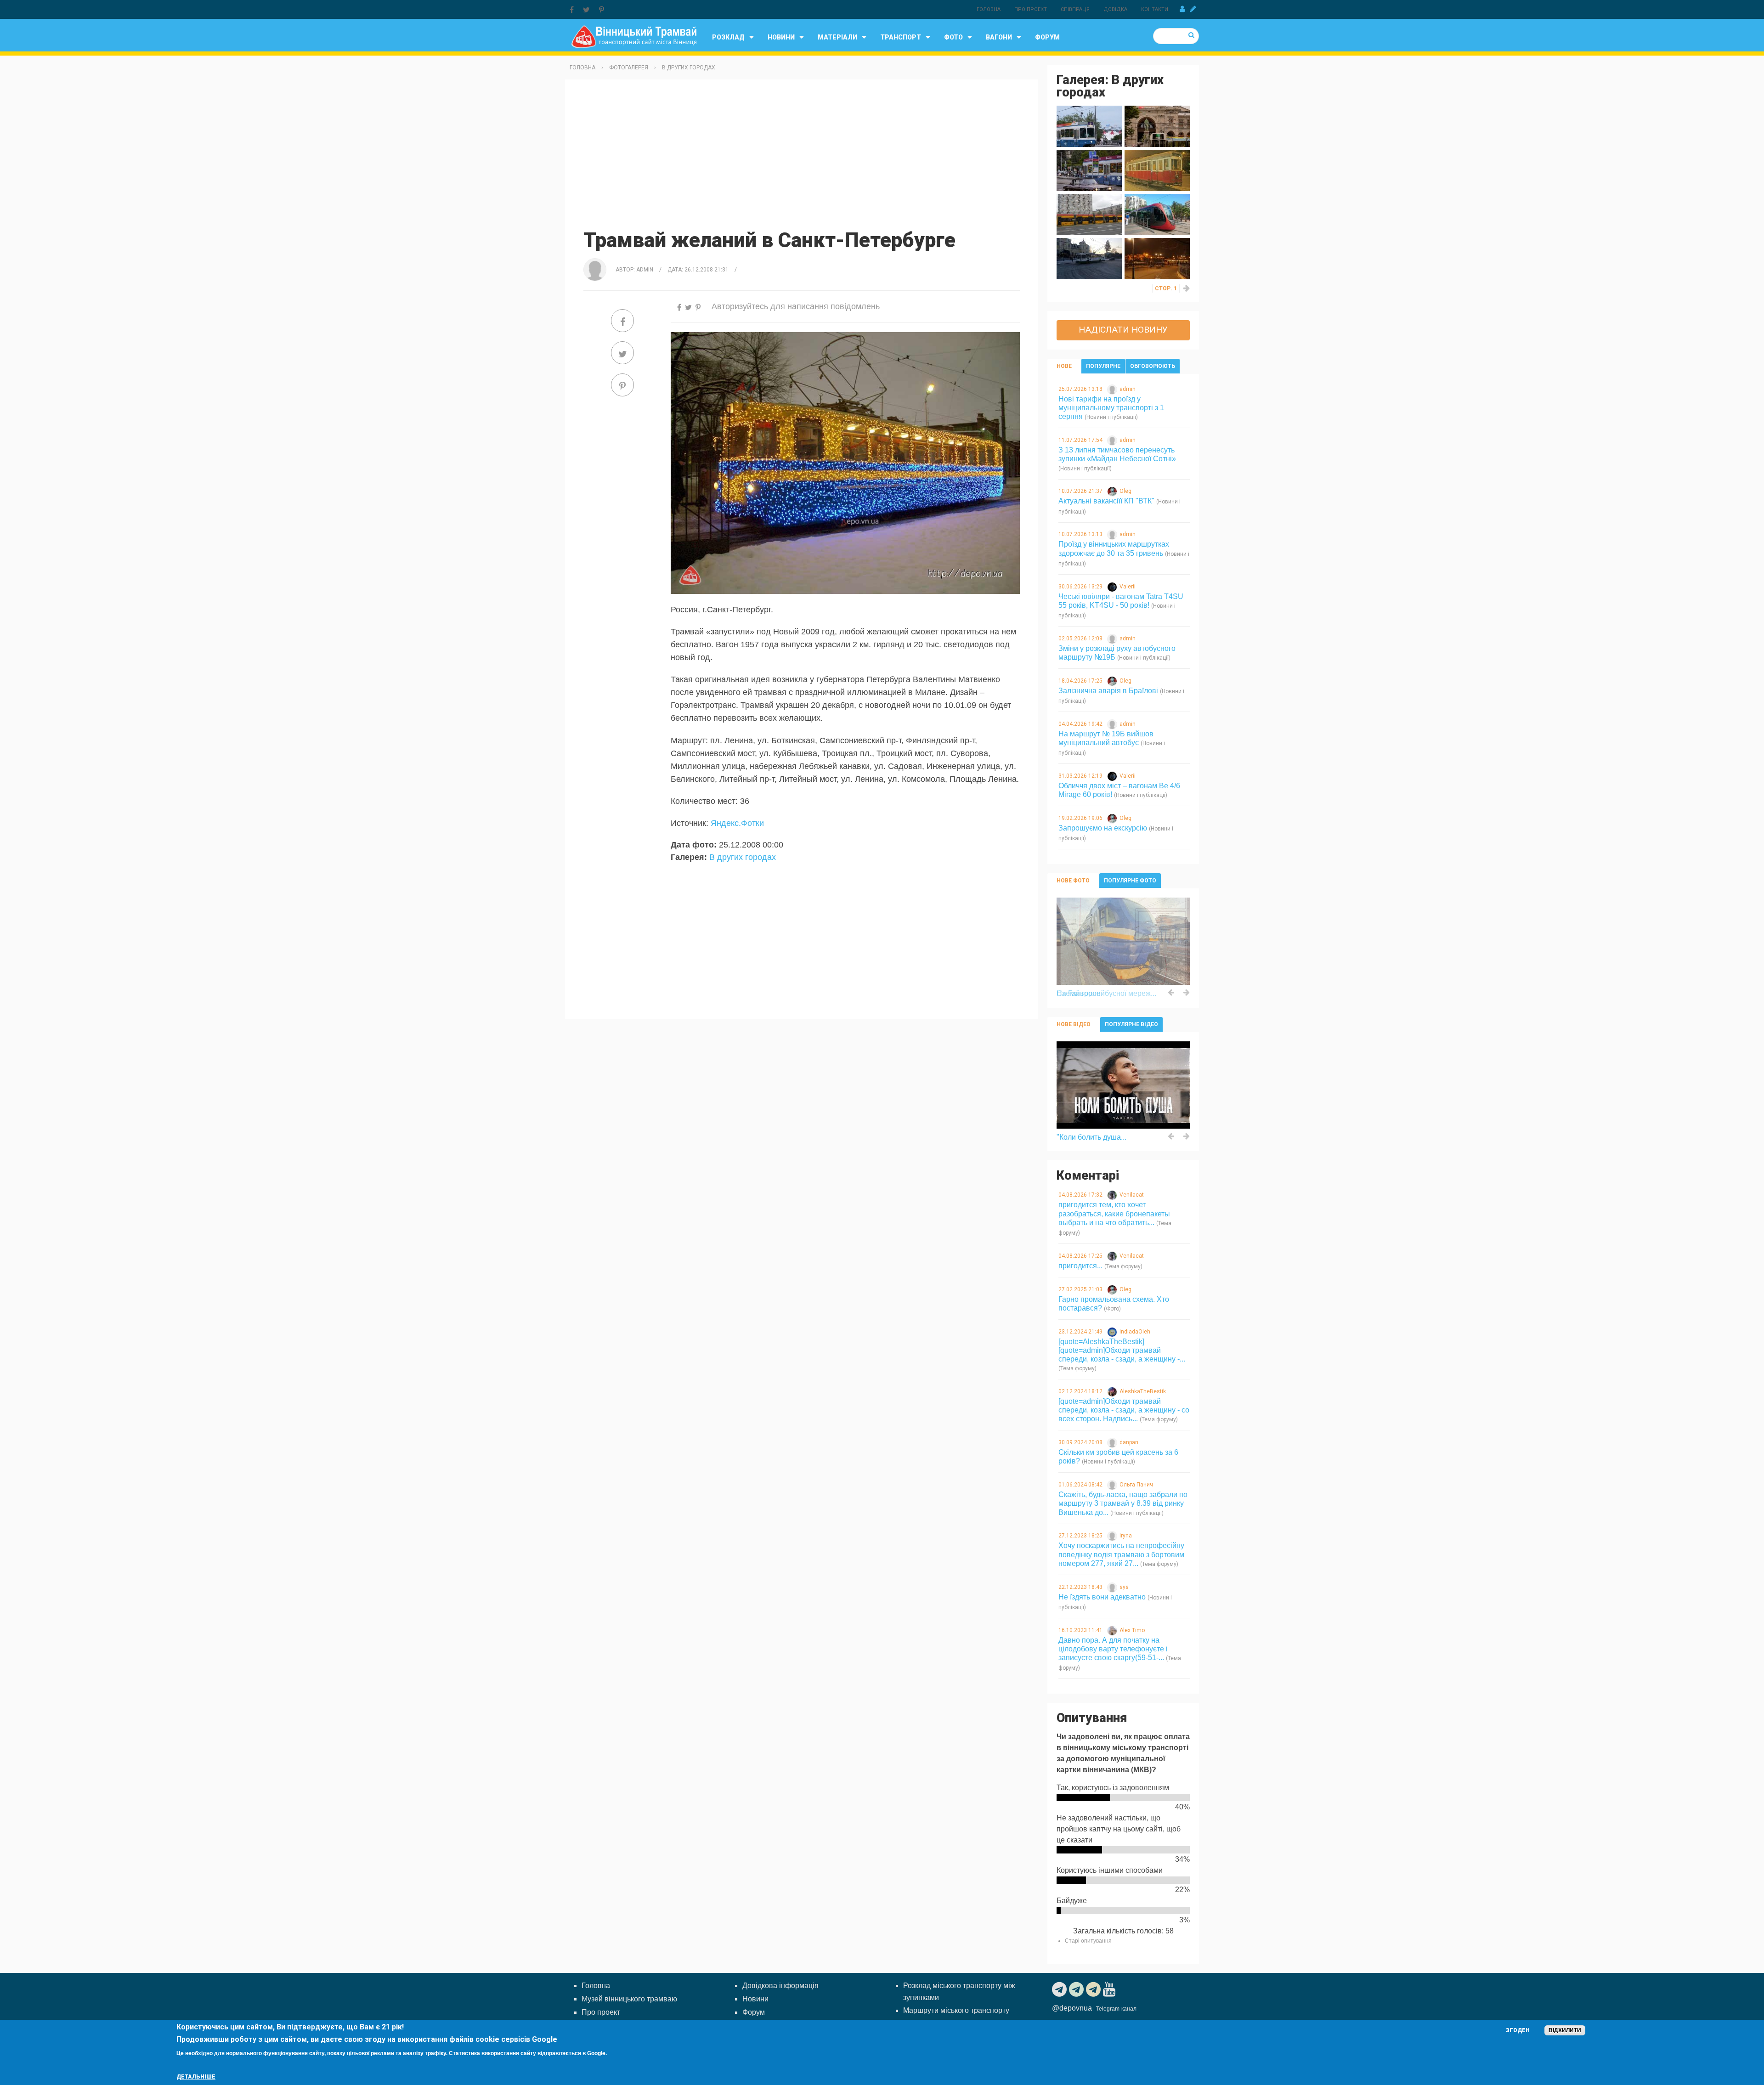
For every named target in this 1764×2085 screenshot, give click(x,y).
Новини (781, 37)
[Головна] (634, 36)
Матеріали (837, 37)
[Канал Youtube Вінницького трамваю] (1110, 1989)
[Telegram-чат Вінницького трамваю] (1077, 1989)
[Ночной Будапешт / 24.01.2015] (1157, 258)
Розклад (728, 37)
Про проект (1031, 9)
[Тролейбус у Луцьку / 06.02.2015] (1089, 258)
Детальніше (196, 2077)
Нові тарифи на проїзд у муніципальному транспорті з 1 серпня (1111, 408)
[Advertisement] (802, 153)
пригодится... (1080, 1266)
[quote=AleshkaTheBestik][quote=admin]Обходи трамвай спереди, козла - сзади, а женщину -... (1122, 1350)
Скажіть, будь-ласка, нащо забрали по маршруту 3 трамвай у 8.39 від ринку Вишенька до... (1123, 1503)
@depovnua (1072, 2008)
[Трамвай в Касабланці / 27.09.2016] (1157, 214)
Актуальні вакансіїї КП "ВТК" (1106, 501)
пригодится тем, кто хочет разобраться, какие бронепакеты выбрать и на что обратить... (1114, 1213)
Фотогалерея (629, 68)
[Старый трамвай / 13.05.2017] (1157, 170)
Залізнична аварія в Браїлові (1108, 691)
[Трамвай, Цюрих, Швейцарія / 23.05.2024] (1089, 126)
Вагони (999, 37)
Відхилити (1565, 2030)
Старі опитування (1088, 1941)
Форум (1047, 37)
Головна (989, 9)
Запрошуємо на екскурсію (1103, 828)
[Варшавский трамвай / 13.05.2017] (1089, 214)
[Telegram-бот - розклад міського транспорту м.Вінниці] (1094, 1989)
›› (1187, 288)
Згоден (1518, 2030)
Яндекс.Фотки (737, 823)
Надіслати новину (1123, 330)
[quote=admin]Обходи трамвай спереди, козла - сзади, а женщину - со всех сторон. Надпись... (1124, 1410)
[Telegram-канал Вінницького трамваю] (1060, 1989)
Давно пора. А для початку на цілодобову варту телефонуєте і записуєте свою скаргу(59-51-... (1113, 1649)
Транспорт (901, 37)
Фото (953, 37)
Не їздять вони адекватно (1102, 1597)
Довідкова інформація (780, 1986)
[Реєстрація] (1193, 9)
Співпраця (1075, 9)
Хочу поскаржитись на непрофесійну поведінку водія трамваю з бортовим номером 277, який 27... (1121, 1554)
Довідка (1115, 9)
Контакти (1155, 9)
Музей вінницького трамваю (629, 1999)
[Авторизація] (1182, 9)
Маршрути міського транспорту (956, 2010)
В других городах (689, 68)
